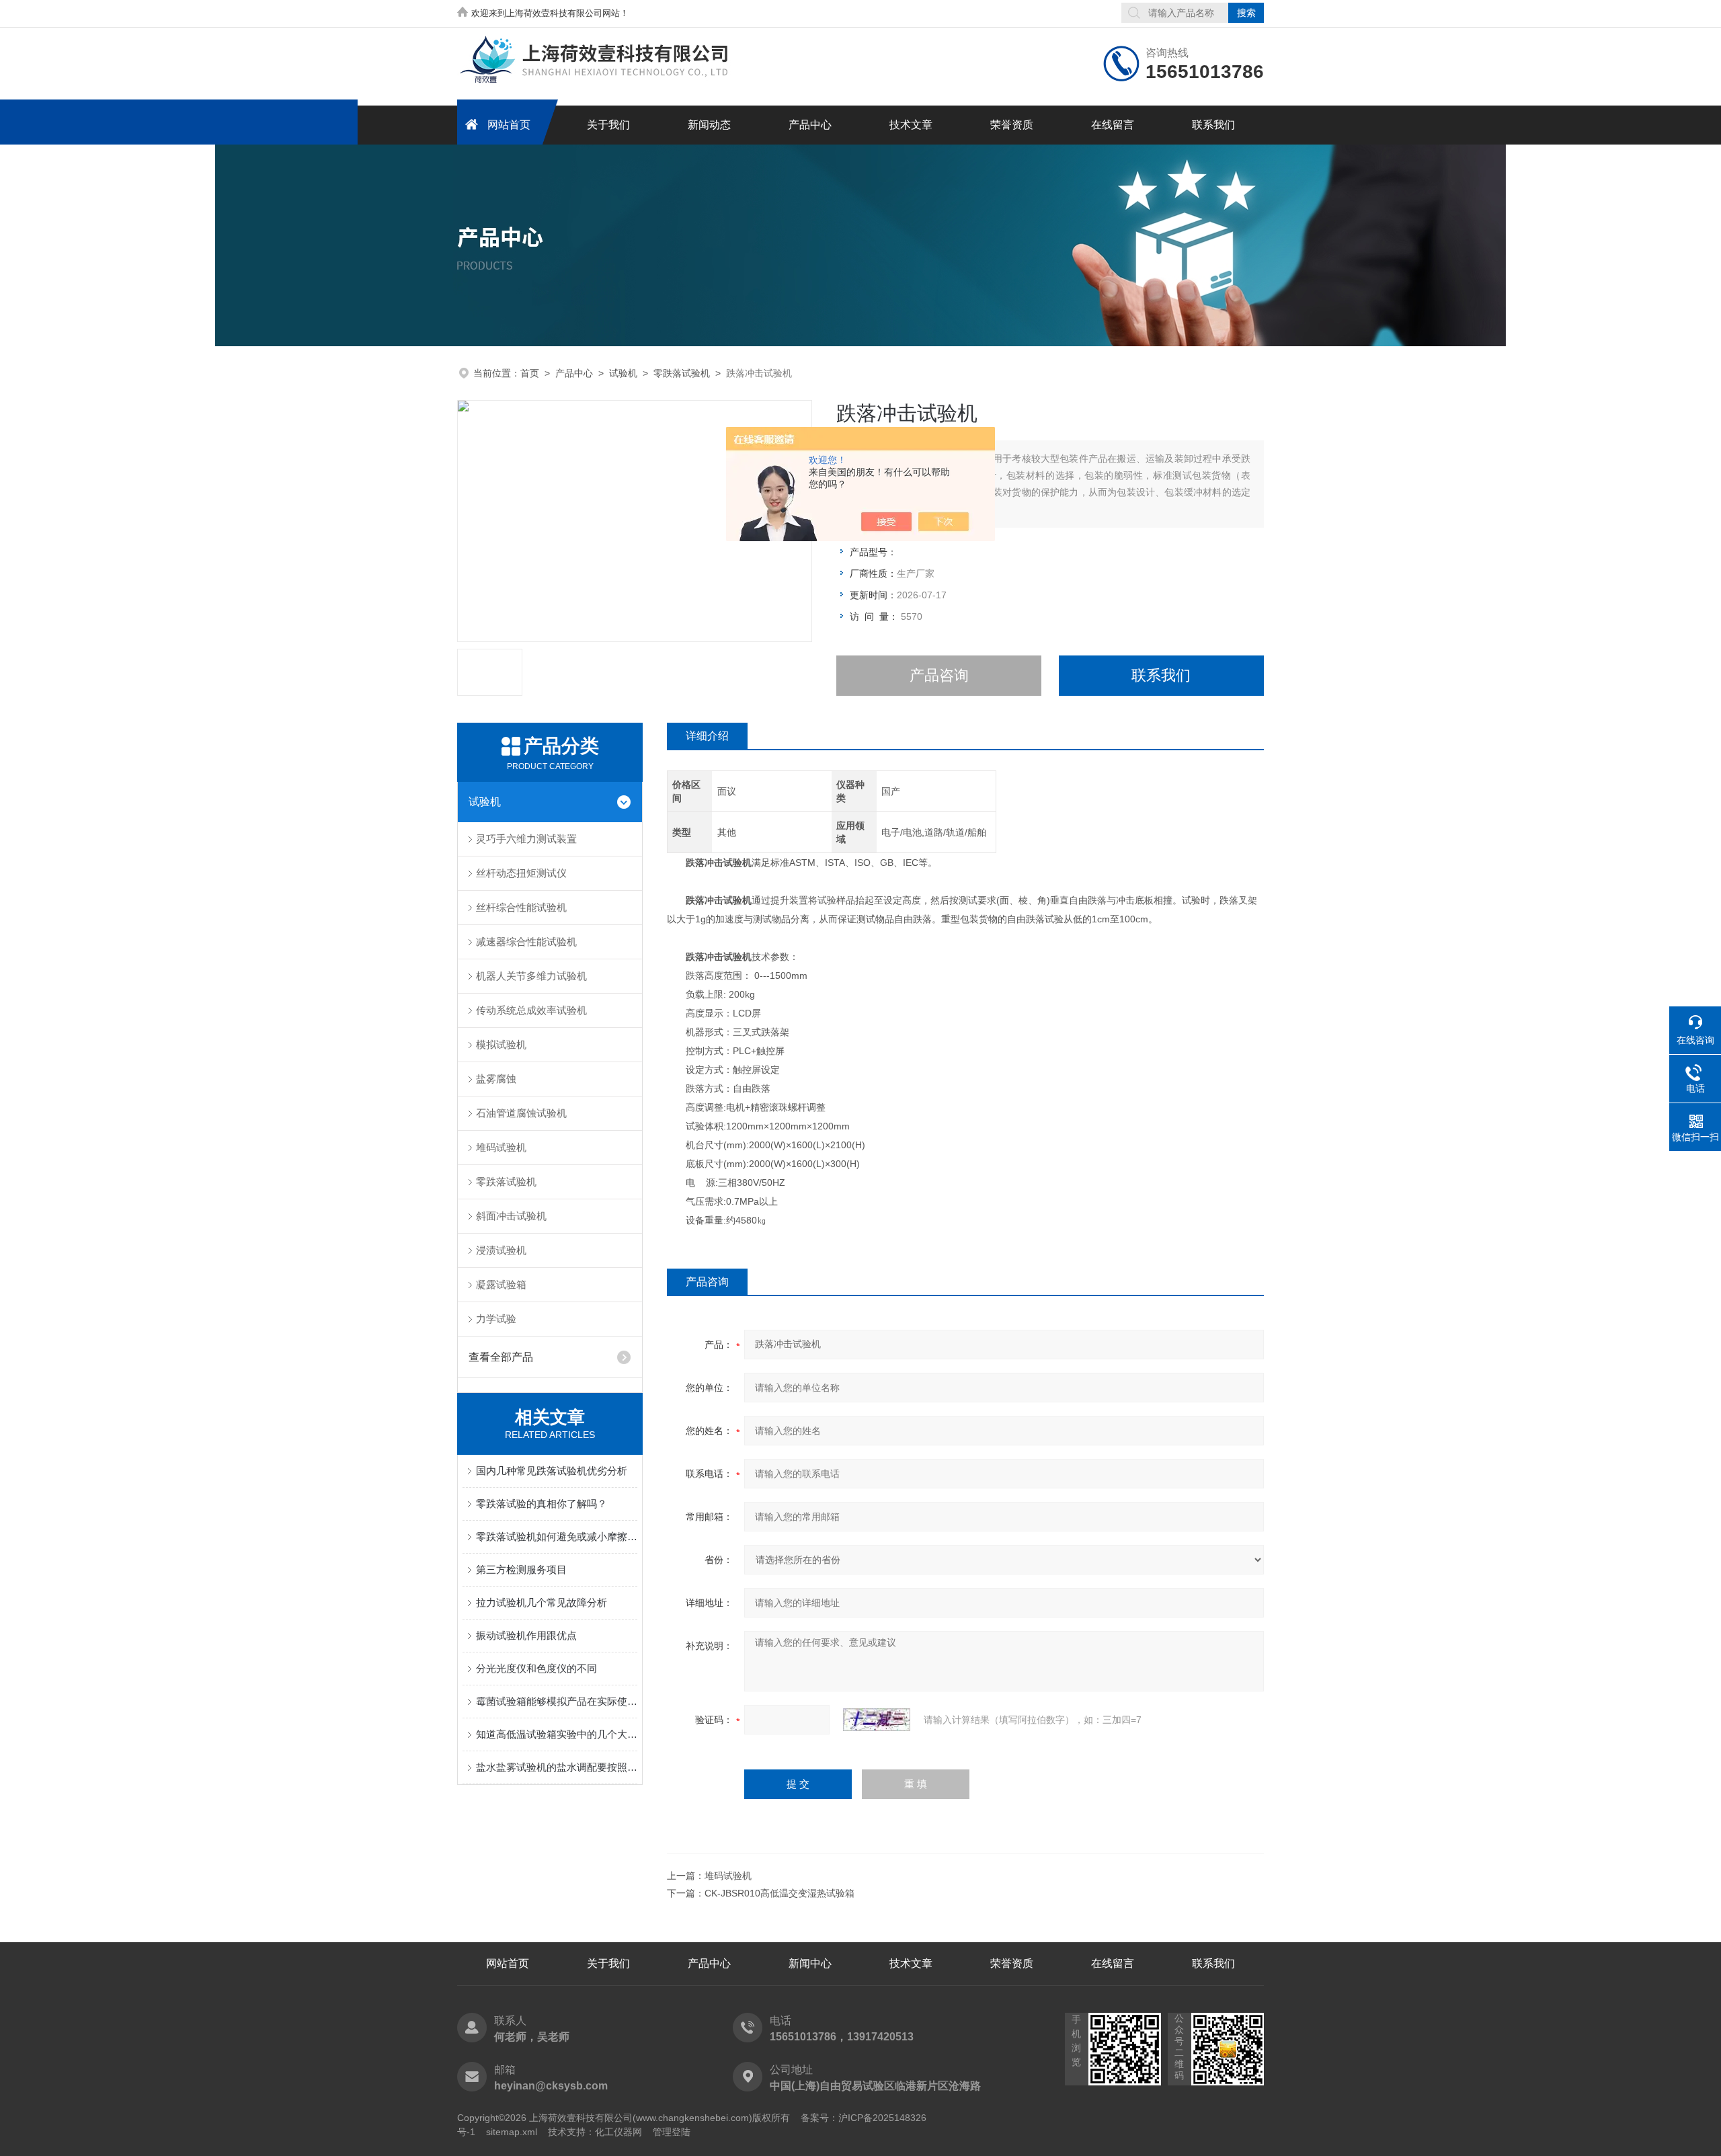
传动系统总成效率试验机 (531, 1010)
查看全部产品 (501, 1357)
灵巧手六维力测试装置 (526, 839)
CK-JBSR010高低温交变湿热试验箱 (779, 1893)
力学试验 (496, 1319)
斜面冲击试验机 (511, 1216)
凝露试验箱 (501, 1284)
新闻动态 (709, 125)
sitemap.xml (512, 2132)
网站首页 (509, 125)
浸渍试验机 (501, 1250)
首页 (530, 373)
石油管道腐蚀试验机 (521, 1113)
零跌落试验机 (682, 373)
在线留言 (1113, 125)
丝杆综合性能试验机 (521, 907)
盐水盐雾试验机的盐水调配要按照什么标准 (557, 1767)
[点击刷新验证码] (877, 1720)
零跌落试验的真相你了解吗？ (542, 1504)
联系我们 (1213, 125)
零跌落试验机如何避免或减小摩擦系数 (557, 1536)
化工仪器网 (618, 2132)
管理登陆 (672, 2132)
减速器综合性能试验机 (526, 942)
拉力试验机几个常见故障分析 (542, 1602)
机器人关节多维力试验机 (531, 976)
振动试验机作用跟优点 (526, 1635)
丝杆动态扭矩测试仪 (521, 873)
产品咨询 (939, 675)
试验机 (623, 373)
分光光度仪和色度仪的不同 (536, 1668)
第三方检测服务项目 (521, 1569)
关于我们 (608, 125)
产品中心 (810, 125)
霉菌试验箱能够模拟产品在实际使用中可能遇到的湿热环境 (557, 1701)
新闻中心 (810, 1963)
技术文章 (911, 125)
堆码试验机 (501, 1147)
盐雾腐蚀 (496, 1079)
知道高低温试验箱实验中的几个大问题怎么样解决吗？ (557, 1734)
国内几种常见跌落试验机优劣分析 (552, 1471)
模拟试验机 (501, 1044)
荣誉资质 (1012, 125)
